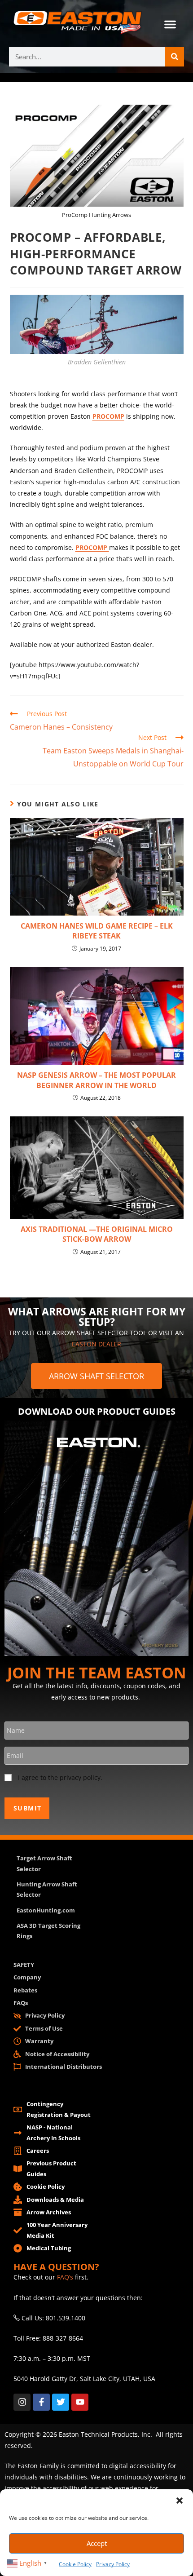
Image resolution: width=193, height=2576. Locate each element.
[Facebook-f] (41, 2402)
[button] (180, 2501)
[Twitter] (61, 2402)
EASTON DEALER (96, 1344)
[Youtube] (80, 2402)
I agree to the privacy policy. (60, 1777)
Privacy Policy (113, 2564)
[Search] (174, 57)
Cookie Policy (75, 2564)
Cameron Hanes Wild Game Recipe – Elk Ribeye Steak (97, 931)
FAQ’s (65, 2277)
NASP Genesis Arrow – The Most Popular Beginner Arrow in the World (96, 1080)
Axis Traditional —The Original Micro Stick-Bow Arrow (97, 1234)
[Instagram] (22, 2402)
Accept (97, 2543)
